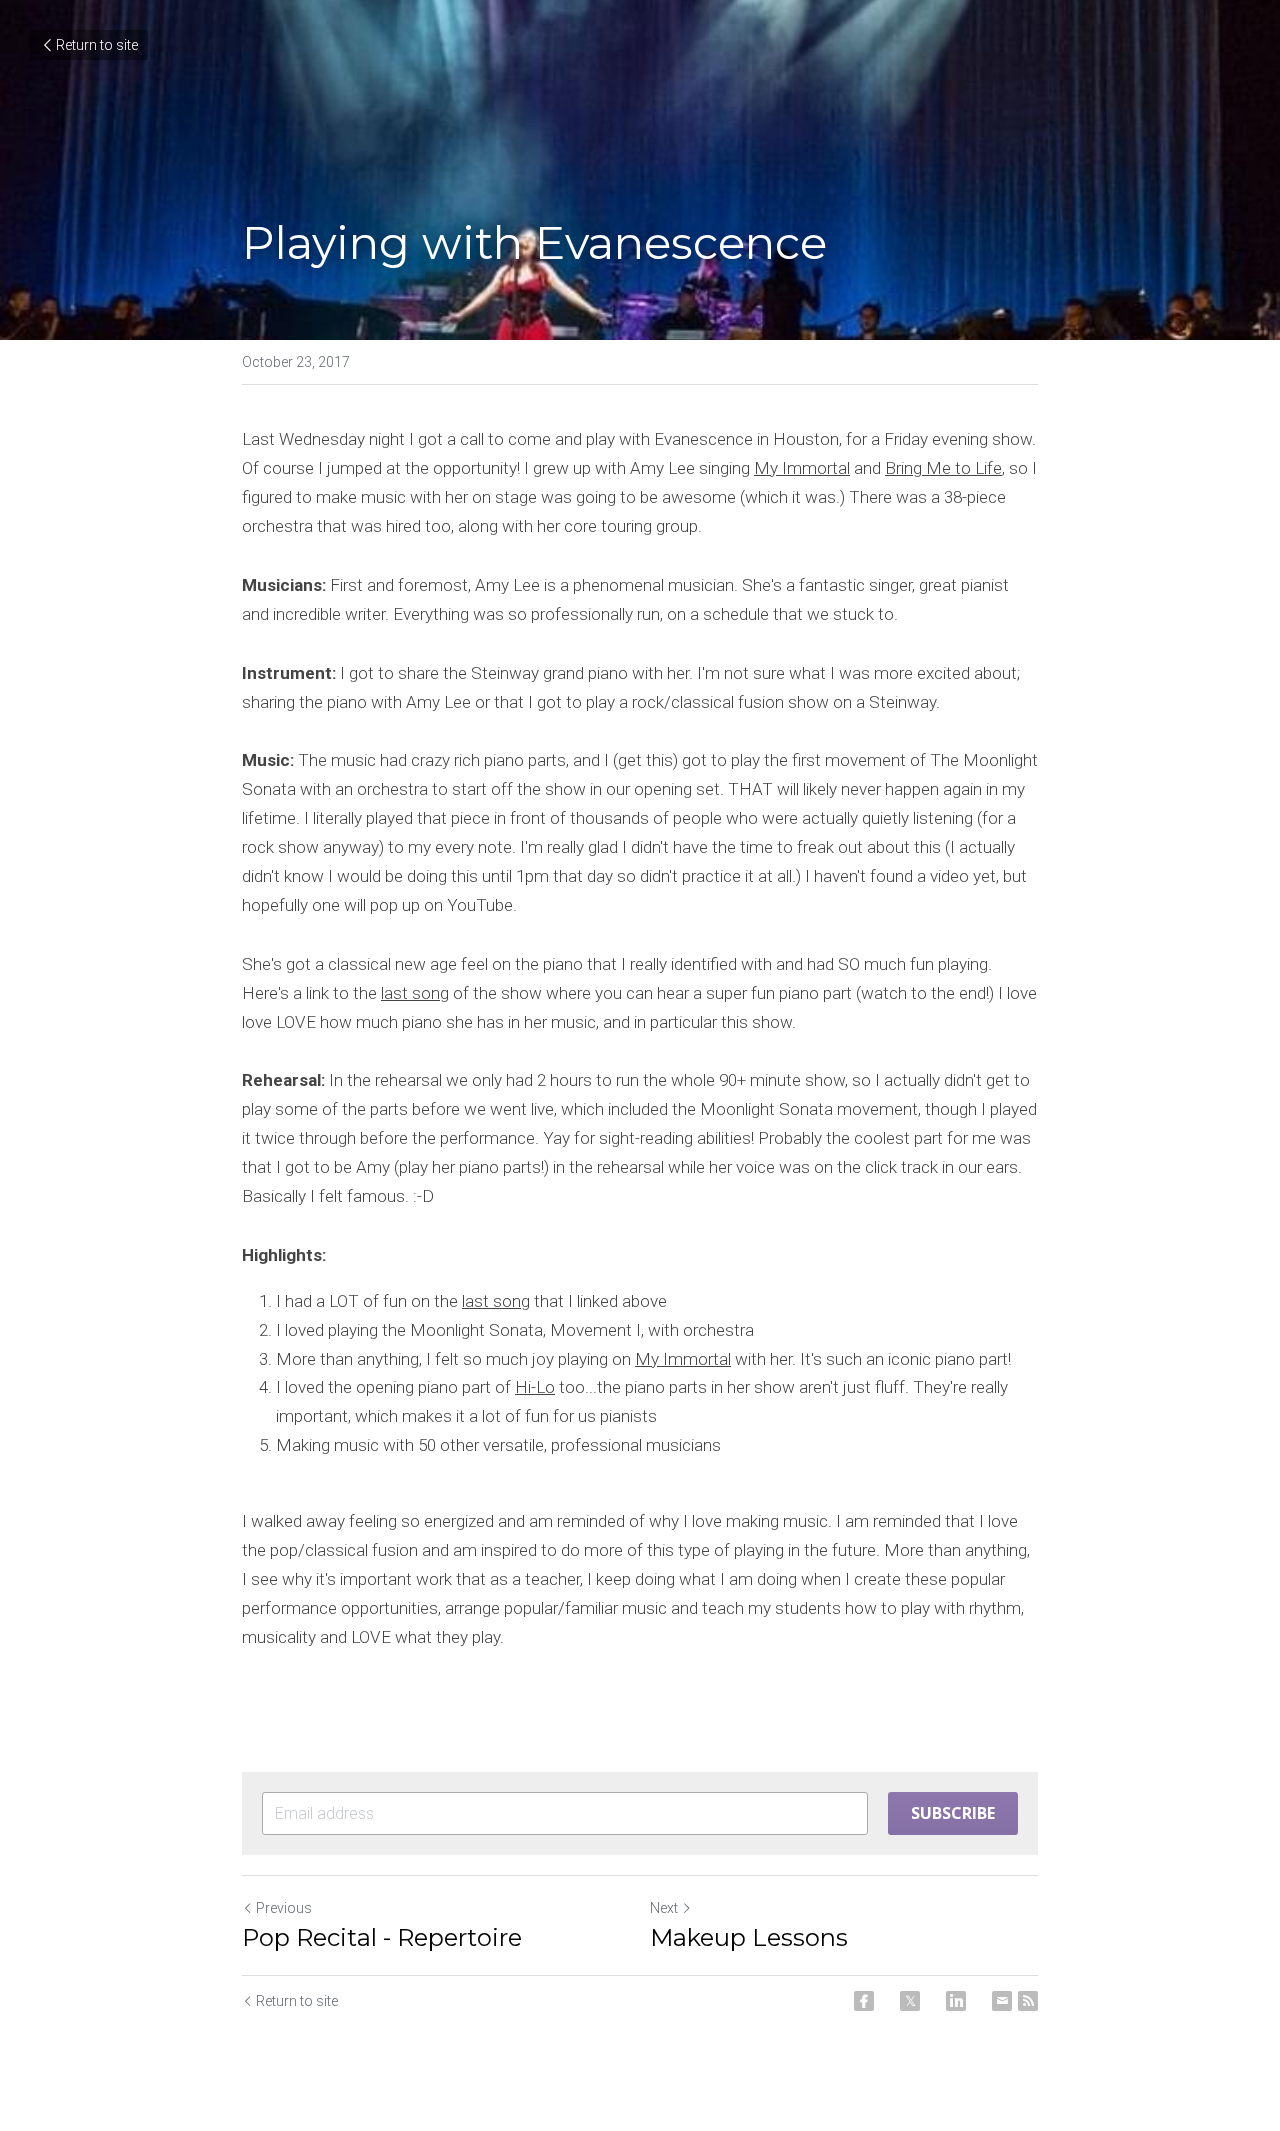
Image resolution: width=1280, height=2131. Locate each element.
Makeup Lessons (749, 1937)
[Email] (1002, 2001)
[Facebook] (864, 2001)
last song (415, 993)
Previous (284, 1908)
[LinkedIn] (956, 2001)
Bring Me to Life (943, 468)
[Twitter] (910, 2001)
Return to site (97, 45)
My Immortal (802, 468)
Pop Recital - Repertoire (382, 1937)
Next (664, 1908)
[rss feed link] (1028, 2001)
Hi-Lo (535, 1387)
